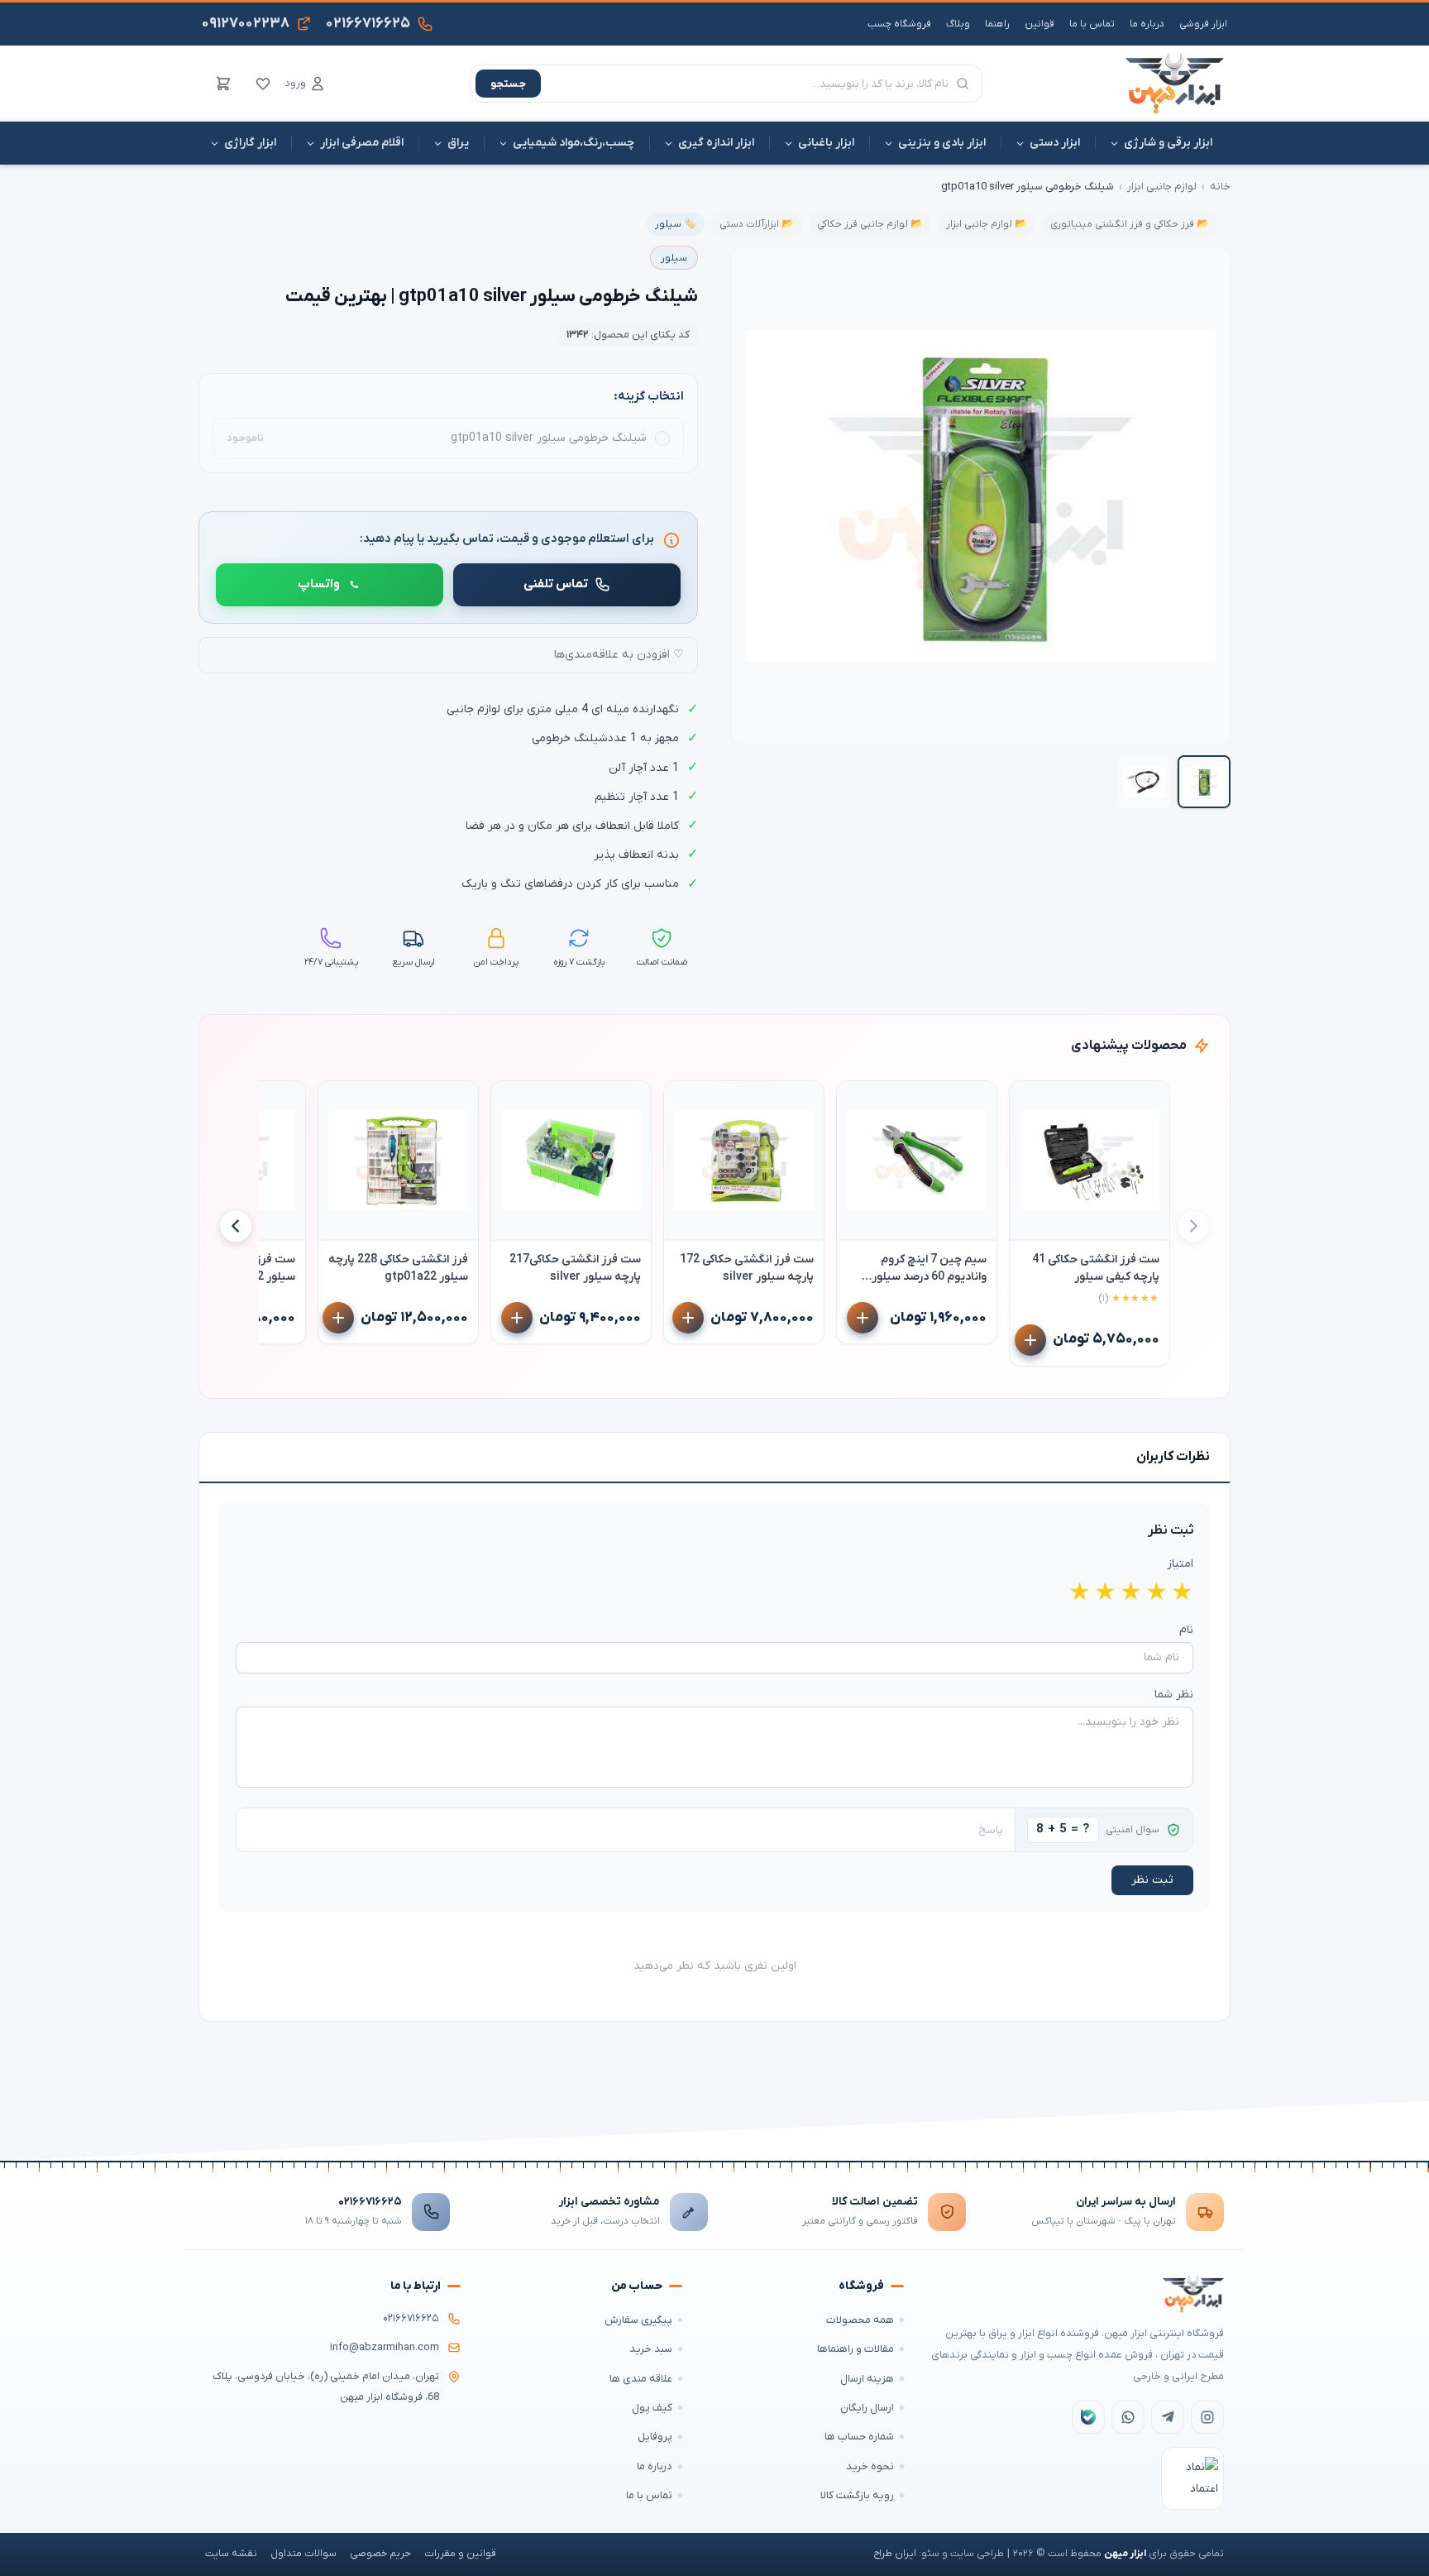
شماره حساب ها (859, 2437)
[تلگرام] (1168, 2417)
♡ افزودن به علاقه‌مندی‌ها (619, 655)
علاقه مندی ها (641, 2379)
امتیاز (1180, 1564)
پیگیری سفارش (638, 2320)
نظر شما (1174, 1695)
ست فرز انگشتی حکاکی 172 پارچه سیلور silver (747, 1268)
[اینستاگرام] (1207, 2417)
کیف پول (652, 2408)
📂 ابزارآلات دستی (757, 224)
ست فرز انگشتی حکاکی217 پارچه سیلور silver (575, 1268)
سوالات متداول (303, 2554)
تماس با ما (1092, 24)
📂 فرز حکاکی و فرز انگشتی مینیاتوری (1130, 224)
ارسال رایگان (867, 2408)
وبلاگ (958, 24)
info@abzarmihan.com (385, 2348)
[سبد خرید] (223, 84)
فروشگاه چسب (899, 24)
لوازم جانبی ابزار (1162, 187)
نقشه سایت (231, 2554)
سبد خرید (651, 2349)
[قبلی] (1193, 1226)
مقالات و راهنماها (855, 2349)
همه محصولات (860, 2320)
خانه (1220, 187)
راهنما (997, 24)
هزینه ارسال (867, 2379)
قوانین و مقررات (460, 2554)
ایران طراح (895, 2554)
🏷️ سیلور (676, 224)
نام (1186, 1630)
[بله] (1088, 2417)
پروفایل (655, 2437)
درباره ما (1147, 24)
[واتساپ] (1128, 2417)
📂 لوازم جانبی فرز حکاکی (870, 224)
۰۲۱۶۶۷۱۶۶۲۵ (370, 2202)
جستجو (508, 84)
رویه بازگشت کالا (857, 2495)
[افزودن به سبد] (1030, 1340)
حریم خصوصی (380, 2554)
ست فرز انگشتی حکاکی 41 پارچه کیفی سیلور (1096, 1268)
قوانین (1039, 24)
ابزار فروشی (1203, 24)
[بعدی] (236, 1226)
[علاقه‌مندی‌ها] (263, 84)
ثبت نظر (1152, 1880)
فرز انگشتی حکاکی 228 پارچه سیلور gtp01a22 (398, 1268)
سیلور (674, 258)
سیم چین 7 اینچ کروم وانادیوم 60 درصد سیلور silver (929, 1269)
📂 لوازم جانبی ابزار (987, 224)
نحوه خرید (870, 2466)
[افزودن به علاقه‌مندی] (1030, 1101)
